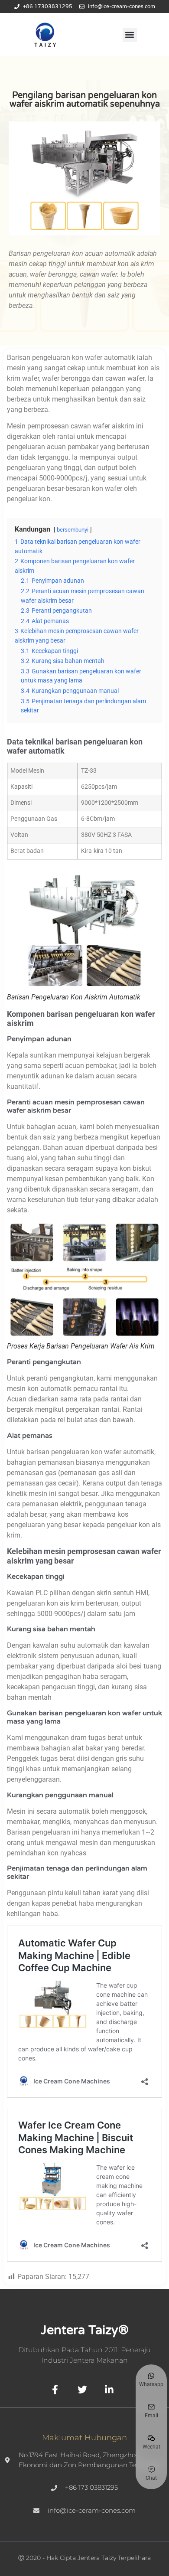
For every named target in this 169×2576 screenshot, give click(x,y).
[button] (130, 35)
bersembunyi (73, 530)
